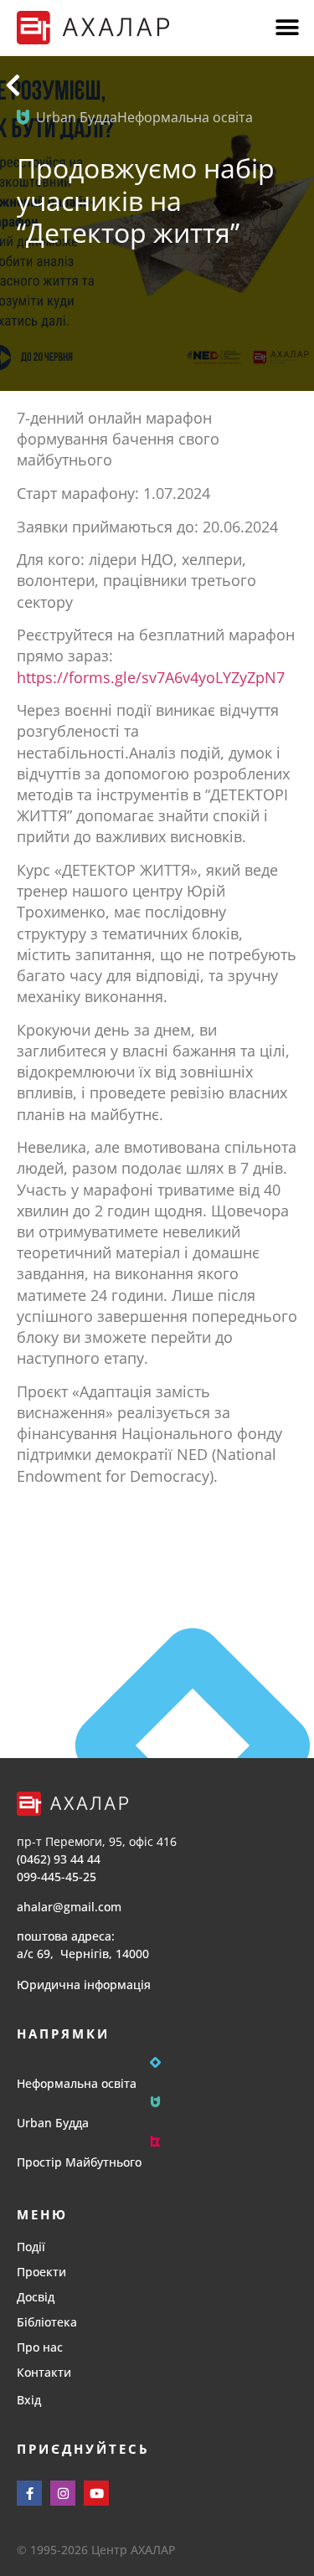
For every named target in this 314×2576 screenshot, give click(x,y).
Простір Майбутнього (79, 2162)
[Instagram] (63, 2493)
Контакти (44, 2372)
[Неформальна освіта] (155, 2062)
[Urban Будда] (155, 2102)
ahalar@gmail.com (69, 1907)
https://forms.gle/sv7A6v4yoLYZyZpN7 (151, 677)
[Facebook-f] (29, 2493)
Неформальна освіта (77, 2083)
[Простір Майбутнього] (155, 2141)
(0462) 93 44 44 (59, 1859)
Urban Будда (53, 2123)
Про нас (40, 2347)
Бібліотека (47, 2322)
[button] (287, 27)
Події (31, 2247)
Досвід (36, 2297)
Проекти (41, 2272)
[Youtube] (96, 2493)
